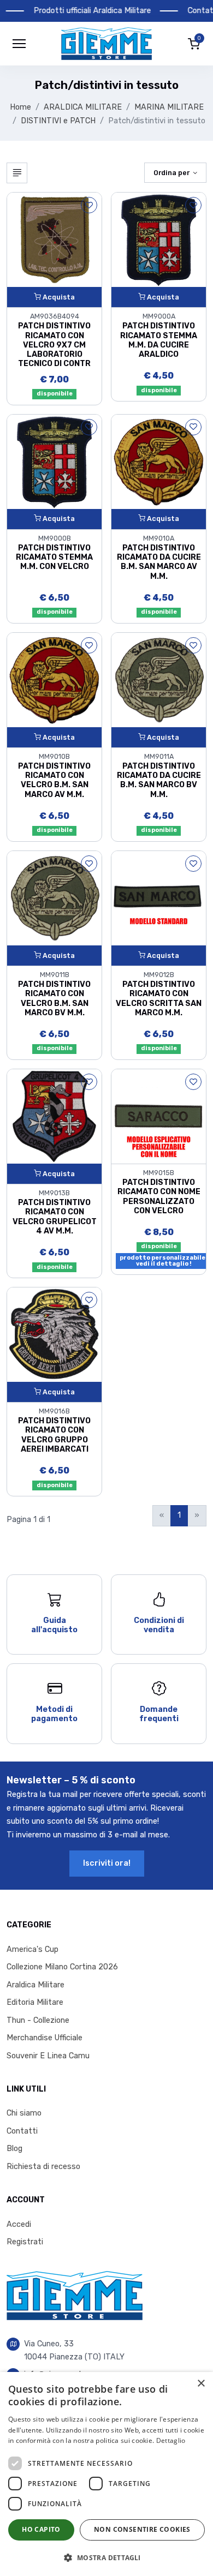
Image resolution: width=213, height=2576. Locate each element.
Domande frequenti (159, 1714)
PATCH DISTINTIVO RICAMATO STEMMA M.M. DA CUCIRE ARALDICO (159, 340)
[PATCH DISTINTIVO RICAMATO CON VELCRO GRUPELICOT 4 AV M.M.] (54, 1116)
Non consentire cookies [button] (142, 2529)
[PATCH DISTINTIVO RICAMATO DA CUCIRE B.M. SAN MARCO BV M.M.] (159, 679)
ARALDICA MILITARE (83, 107)
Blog (14, 2149)
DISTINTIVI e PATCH (58, 121)
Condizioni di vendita (159, 1625)
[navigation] (19, 44)
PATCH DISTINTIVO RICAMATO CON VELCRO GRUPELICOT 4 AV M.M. (55, 1217)
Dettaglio (171, 2440)
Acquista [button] (58, 297)
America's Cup (32, 1949)
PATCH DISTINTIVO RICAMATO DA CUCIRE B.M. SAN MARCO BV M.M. (159, 780)
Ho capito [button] (41, 2529)
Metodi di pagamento (54, 1714)
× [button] (201, 2384)
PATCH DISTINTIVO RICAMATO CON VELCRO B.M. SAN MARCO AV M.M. (54, 780)
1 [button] (179, 1515)
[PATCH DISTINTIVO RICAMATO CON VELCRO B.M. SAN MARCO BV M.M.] (54, 898)
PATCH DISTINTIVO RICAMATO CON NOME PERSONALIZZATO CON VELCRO (159, 1197)
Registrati (25, 2242)
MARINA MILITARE (169, 107)
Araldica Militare (35, 1985)
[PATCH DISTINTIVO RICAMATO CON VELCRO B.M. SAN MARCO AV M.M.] (54, 679)
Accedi (19, 2224)
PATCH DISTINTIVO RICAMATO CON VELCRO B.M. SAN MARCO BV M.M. (54, 999)
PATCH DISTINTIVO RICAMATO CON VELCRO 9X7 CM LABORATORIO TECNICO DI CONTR (54, 345)
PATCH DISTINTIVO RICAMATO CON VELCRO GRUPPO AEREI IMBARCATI (54, 1435)
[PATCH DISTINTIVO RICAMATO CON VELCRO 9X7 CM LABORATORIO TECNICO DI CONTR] (54, 239)
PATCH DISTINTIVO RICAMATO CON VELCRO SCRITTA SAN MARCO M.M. (159, 999)
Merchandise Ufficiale (45, 2038)
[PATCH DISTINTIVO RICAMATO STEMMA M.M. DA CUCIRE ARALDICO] (159, 239)
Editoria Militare (35, 2002)
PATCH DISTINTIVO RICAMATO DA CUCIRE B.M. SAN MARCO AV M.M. (159, 562)
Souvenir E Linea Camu (48, 2056)
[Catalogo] (17, 173)
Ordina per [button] (171, 173)
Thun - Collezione (38, 2020)
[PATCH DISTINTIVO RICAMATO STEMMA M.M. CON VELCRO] (54, 461)
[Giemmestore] (75, 2295)
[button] (106, 44)
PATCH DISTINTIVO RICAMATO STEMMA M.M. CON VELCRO (54, 558)
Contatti (22, 2131)
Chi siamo (24, 2113)
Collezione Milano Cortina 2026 (62, 1967)
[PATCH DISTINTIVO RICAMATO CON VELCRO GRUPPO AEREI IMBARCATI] (54, 1334)
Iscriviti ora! (107, 1863)
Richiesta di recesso (43, 2167)
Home (20, 107)
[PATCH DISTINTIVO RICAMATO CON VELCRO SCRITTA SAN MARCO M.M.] (159, 898)
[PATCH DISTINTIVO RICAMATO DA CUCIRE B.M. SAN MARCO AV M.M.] (159, 461)
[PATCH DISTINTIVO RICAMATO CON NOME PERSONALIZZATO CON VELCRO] (159, 1116)
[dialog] (106, 2474)
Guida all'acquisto (54, 1625)
